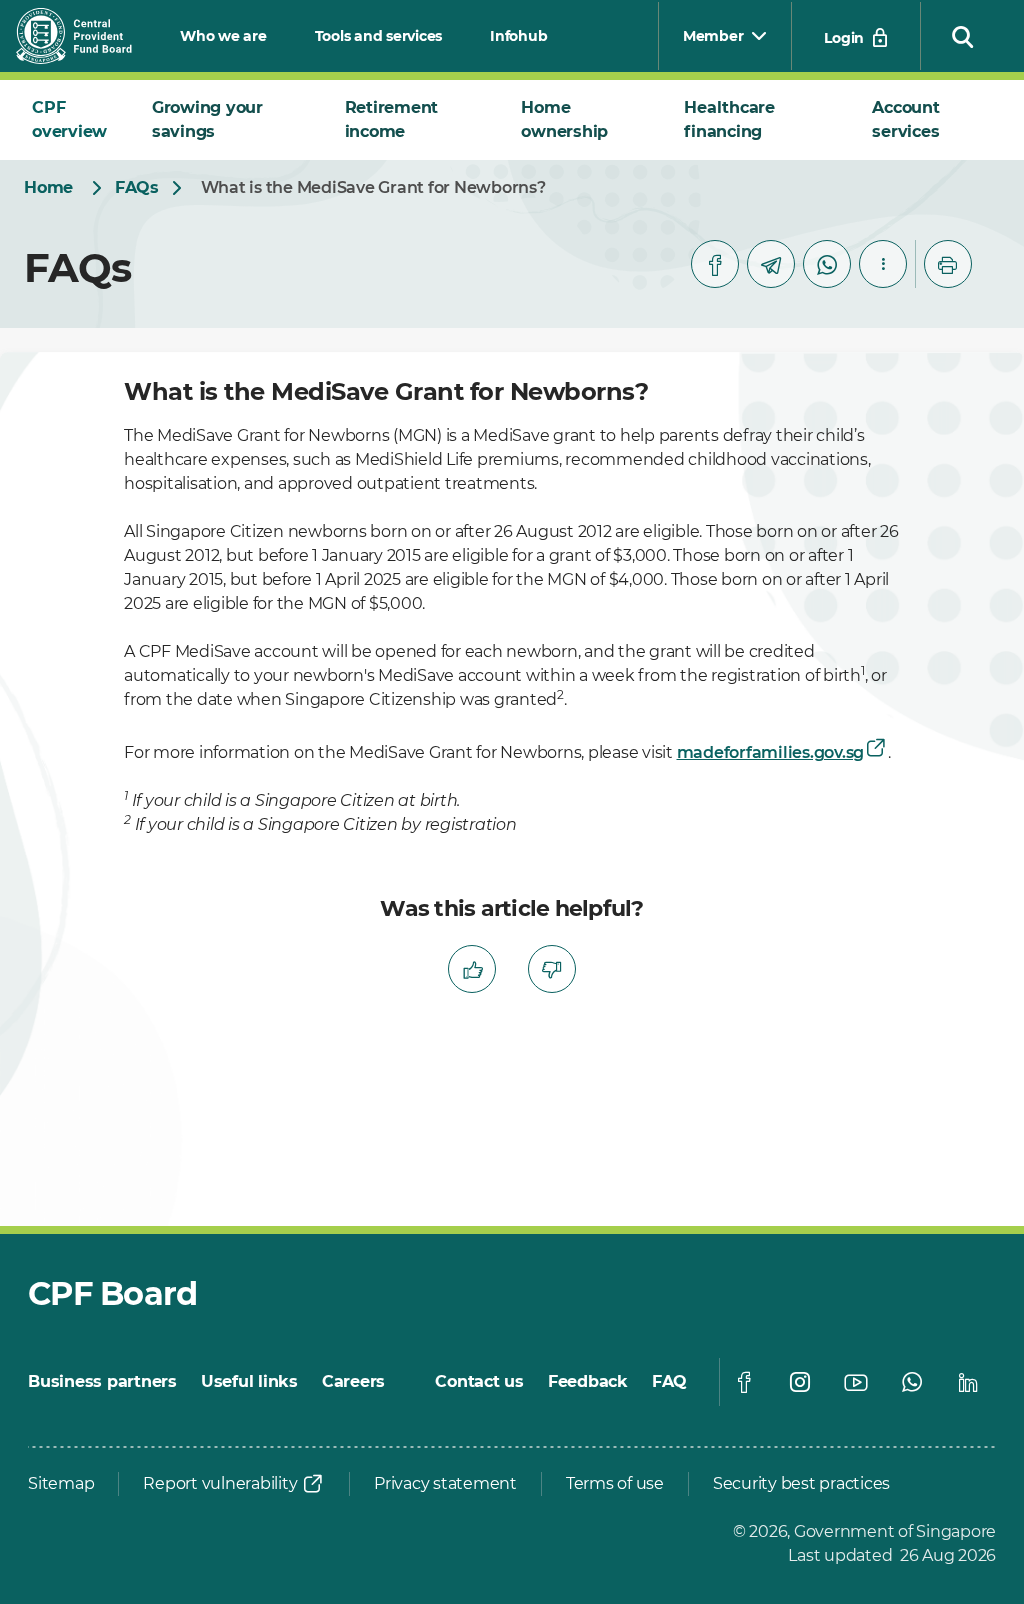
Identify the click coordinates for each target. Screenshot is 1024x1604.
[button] (963, 36)
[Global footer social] (744, 1382)
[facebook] (715, 264)
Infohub (518, 36)
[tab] (76, 120)
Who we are (223, 36)
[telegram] (771, 264)
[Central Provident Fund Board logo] (86, 36)
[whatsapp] (827, 264)
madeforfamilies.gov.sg (771, 752)
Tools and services (379, 36)
